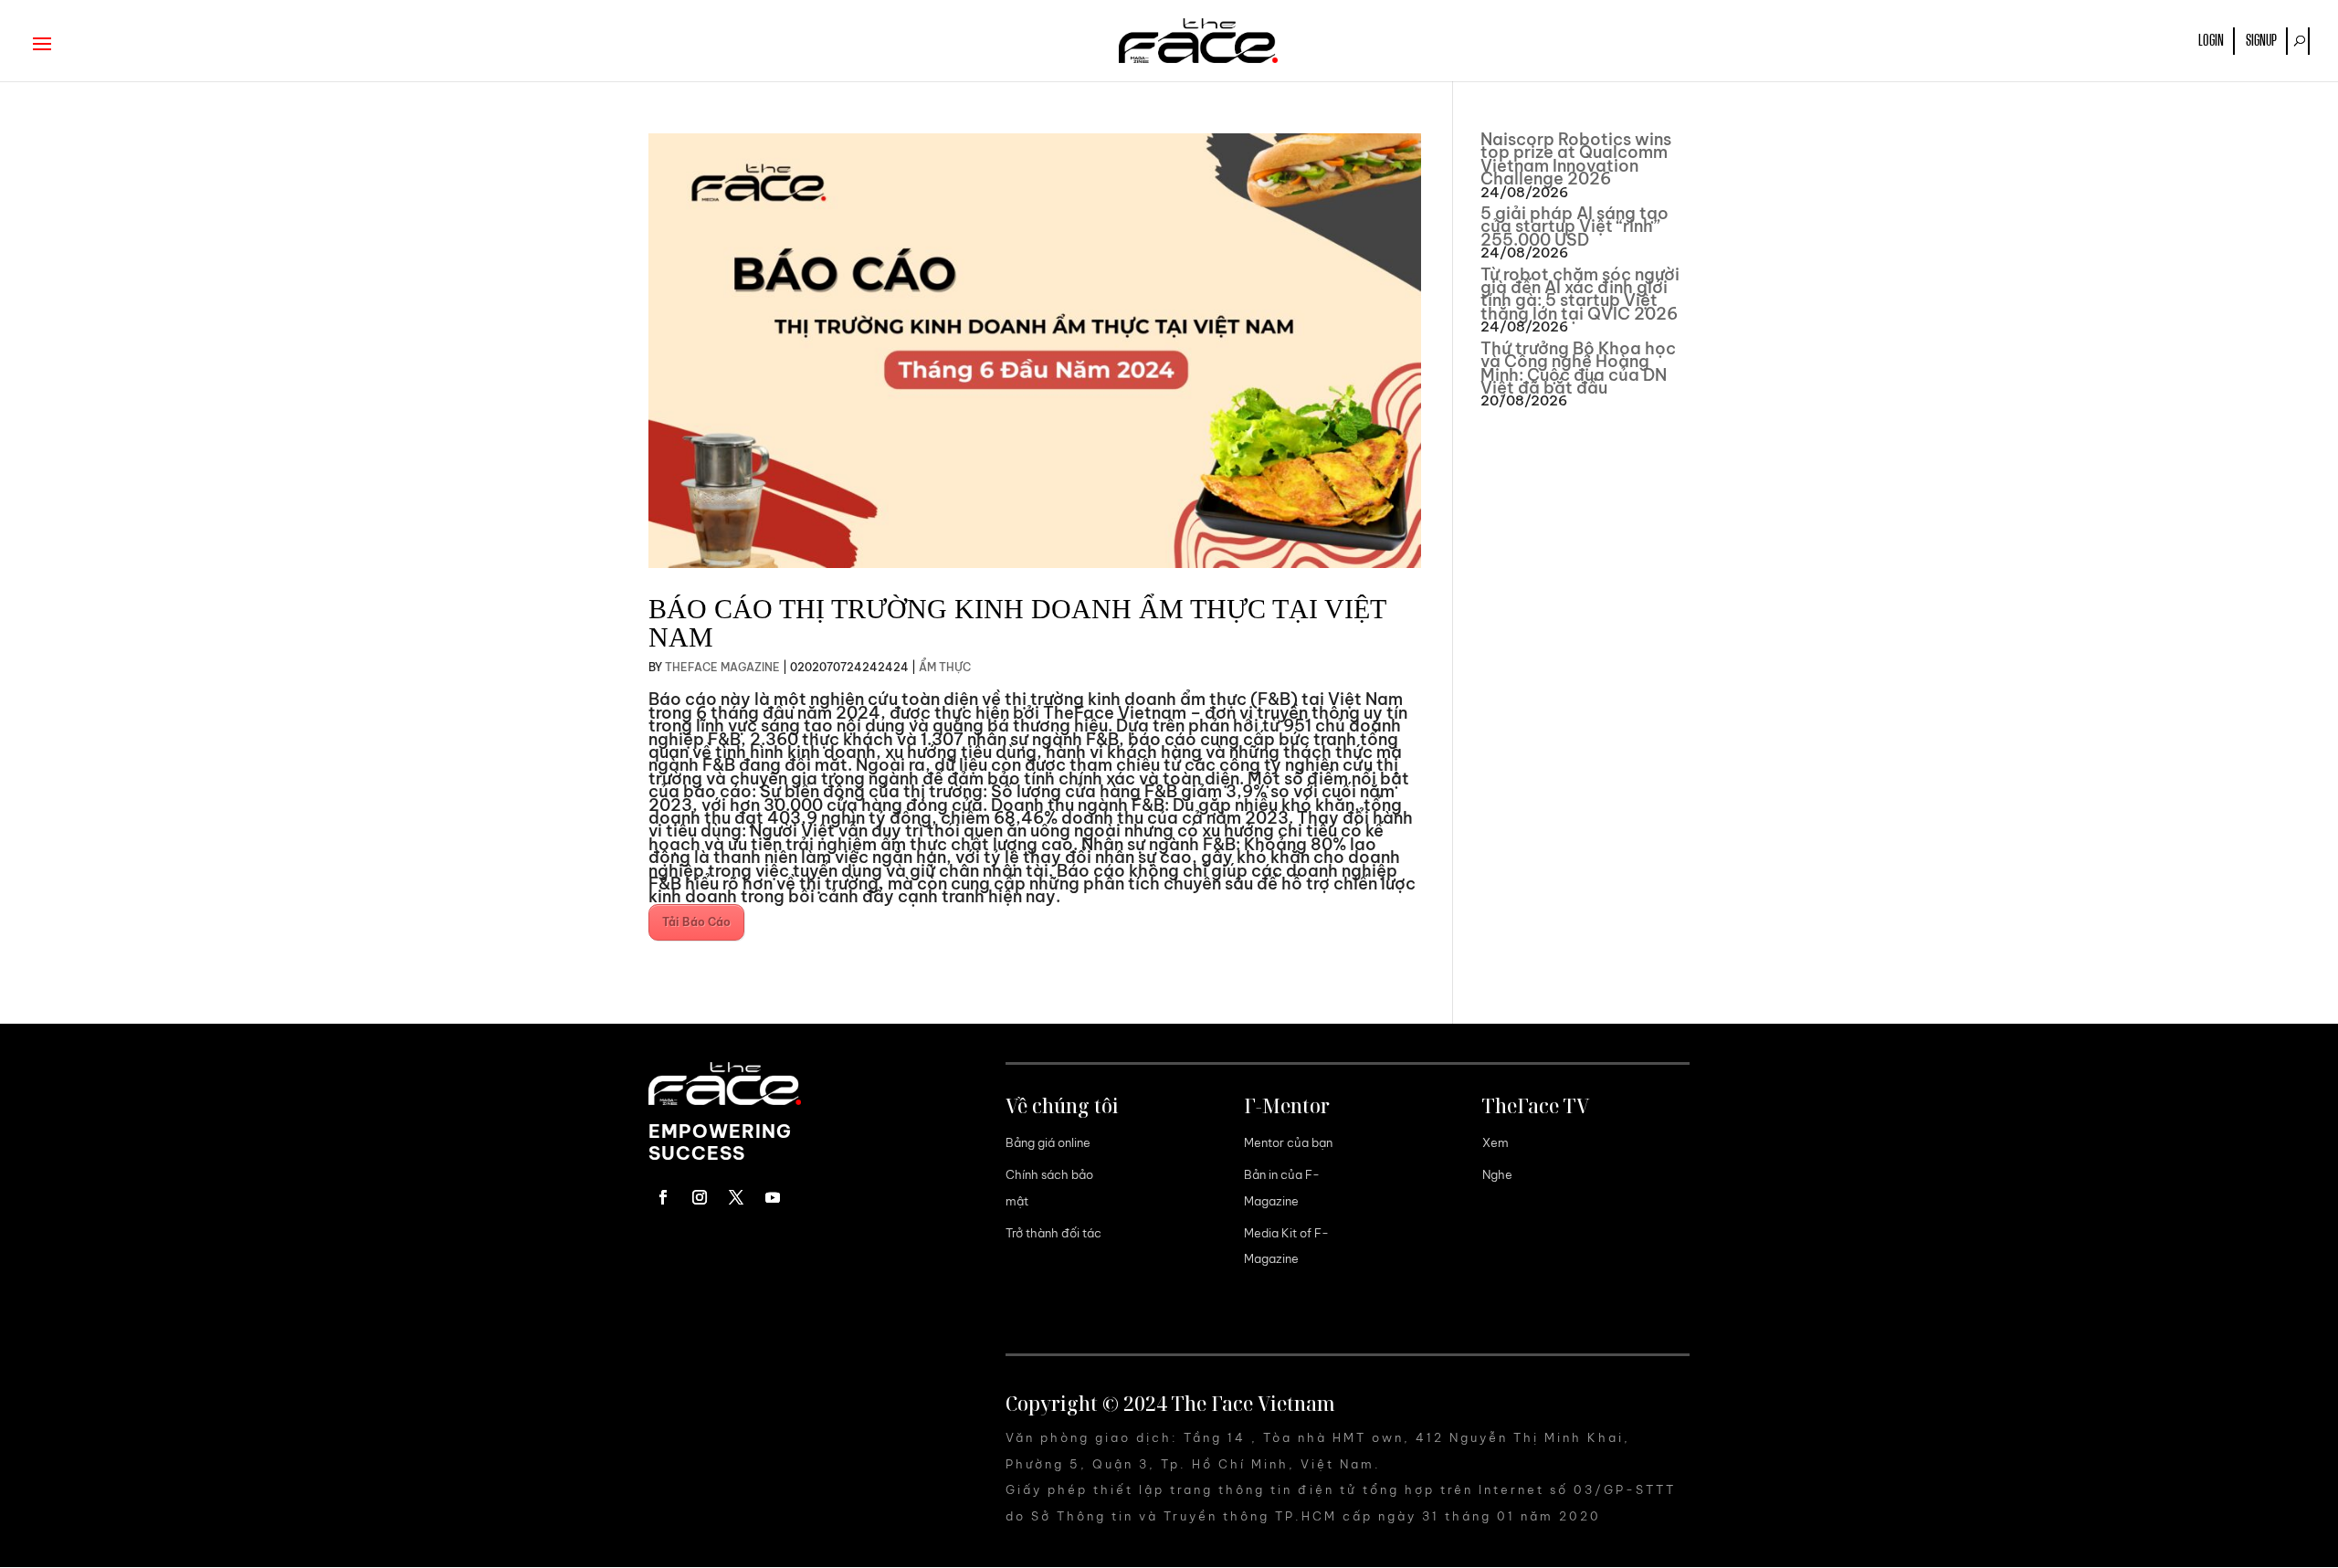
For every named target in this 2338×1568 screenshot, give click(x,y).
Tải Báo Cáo (696, 922)
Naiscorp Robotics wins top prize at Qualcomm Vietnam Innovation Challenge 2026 (1576, 159)
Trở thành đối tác (1053, 1233)
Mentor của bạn (1288, 1142)
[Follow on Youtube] (773, 1197)
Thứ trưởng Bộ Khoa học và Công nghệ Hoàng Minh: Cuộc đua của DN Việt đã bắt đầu (1578, 368)
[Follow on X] (736, 1197)
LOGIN (2211, 41)
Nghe (1497, 1174)
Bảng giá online (1048, 1142)
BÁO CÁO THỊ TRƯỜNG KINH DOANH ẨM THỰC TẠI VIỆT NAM (1017, 623)
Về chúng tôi (1062, 1106)
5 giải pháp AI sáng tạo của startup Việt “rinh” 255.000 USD (1574, 226)
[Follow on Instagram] (700, 1197)
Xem (1495, 1142)
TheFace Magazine (722, 667)
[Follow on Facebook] (663, 1197)
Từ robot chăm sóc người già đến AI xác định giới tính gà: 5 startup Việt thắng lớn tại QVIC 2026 (1580, 294)
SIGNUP (2261, 41)
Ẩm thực (945, 667)
